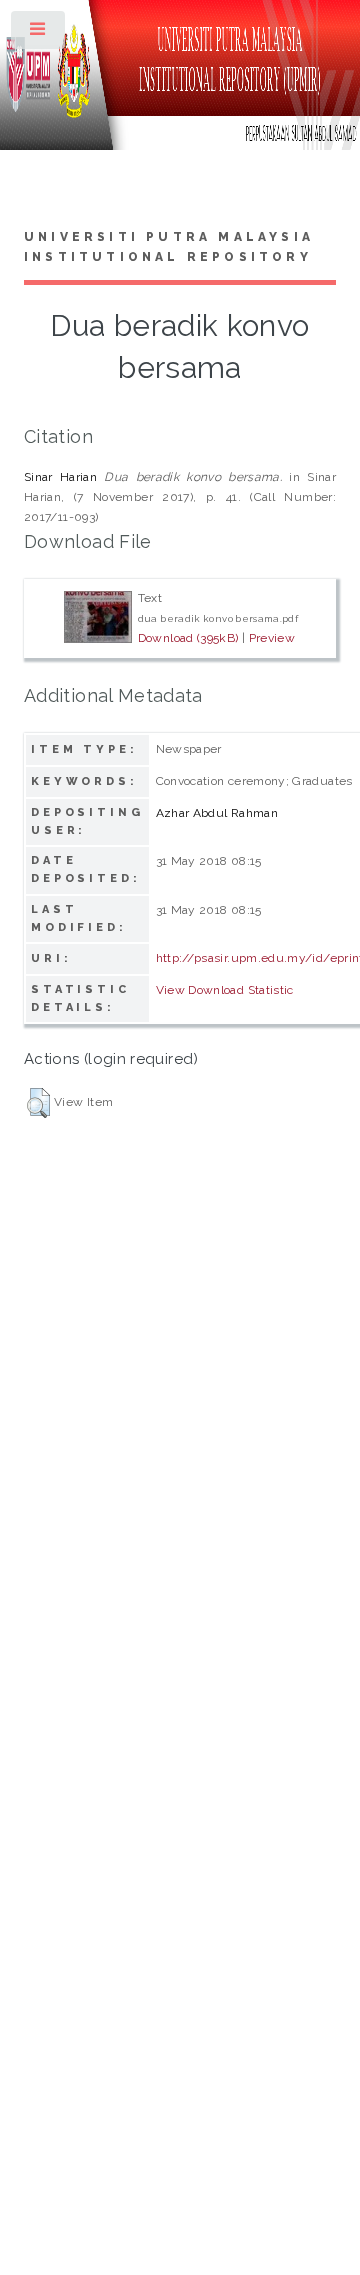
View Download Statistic (225, 990)
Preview (272, 638)
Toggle (39, 34)
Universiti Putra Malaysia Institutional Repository (169, 247)
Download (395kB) (188, 638)
